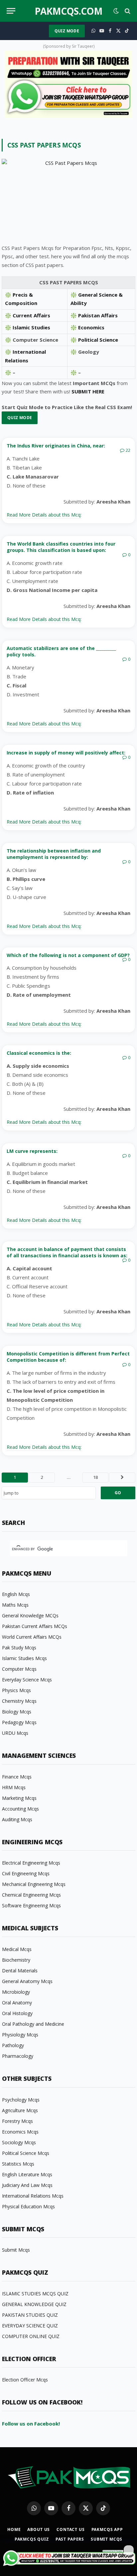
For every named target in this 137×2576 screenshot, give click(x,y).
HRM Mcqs (14, 1787)
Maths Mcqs (15, 1605)
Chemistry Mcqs (19, 1701)
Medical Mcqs (17, 1949)
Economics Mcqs (20, 2132)
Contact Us (70, 2529)
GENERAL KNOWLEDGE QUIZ (34, 2304)
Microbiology (16, 1992)
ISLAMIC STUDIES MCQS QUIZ (35, 2294)
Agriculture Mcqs (20, 2110)
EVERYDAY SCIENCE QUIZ (30, 2326)
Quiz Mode (67, 31)
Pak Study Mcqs (19, 1648)
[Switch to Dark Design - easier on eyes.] (116, 11)
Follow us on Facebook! (31, 2424)
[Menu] (11, 11)
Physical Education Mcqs (28, 2206)
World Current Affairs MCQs (32, 1637)
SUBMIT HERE (88, 391)
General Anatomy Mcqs (27, 1981)
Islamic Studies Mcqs (24, 1658)
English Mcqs (16, 1594)
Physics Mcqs (16, 1690)
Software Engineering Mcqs (31, 1905)
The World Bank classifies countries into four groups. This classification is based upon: (61, 547)
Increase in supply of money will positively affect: (66, 753)
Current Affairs (31, 315)
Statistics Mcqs (18, 2164)
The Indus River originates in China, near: (56, 446)
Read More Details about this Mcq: (44, 515)
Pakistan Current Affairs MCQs (35, 1626)
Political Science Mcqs (26, 2153)
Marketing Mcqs (19, 1798)
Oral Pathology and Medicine (33, 2024)
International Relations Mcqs (33, 2196)
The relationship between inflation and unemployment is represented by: (54, 854)
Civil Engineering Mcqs (26, 1873)
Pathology (13, 2045)
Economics (91, 327)
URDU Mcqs (15, 1733)
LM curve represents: (32, 1151)
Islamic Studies (31, 327)
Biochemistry (16, 1960)
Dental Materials (20, 1971)
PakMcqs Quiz (32, 2539)
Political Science (98, 340)
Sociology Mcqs (19, 2142)
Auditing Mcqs (17, 1819)
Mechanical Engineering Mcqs (34, 1884)
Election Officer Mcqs (25, 2380)
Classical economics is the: (39, 1053)
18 (95, 1477)
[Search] (127, 11)
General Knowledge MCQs (30, 1616)
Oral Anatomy (17, 2003)
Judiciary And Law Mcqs (27, 2185)
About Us (39, 2529)
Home (14, 2529)
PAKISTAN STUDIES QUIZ (30, 2315)
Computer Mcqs (19, 1669)
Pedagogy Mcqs (19, 1722)
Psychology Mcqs (21, 2100)
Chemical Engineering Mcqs (31, 1895)
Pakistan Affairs (98, 315)
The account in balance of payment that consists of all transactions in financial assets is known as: (67, 1252)
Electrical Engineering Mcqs (31, 1863)
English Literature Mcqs (27, 2174)
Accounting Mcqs (20, 1809)
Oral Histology (17, 2013)
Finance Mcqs (17, 1777)
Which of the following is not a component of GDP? (68, 955)
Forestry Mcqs (17, 2121)
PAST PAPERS (70, 2539)
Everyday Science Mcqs (27, 1680)
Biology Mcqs (17, 1712)
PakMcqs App (107, 2529)
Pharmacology (18, 2056)
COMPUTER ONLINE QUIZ (31, 2336)
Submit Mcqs (16, 2250)
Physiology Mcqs (20, 2035)
